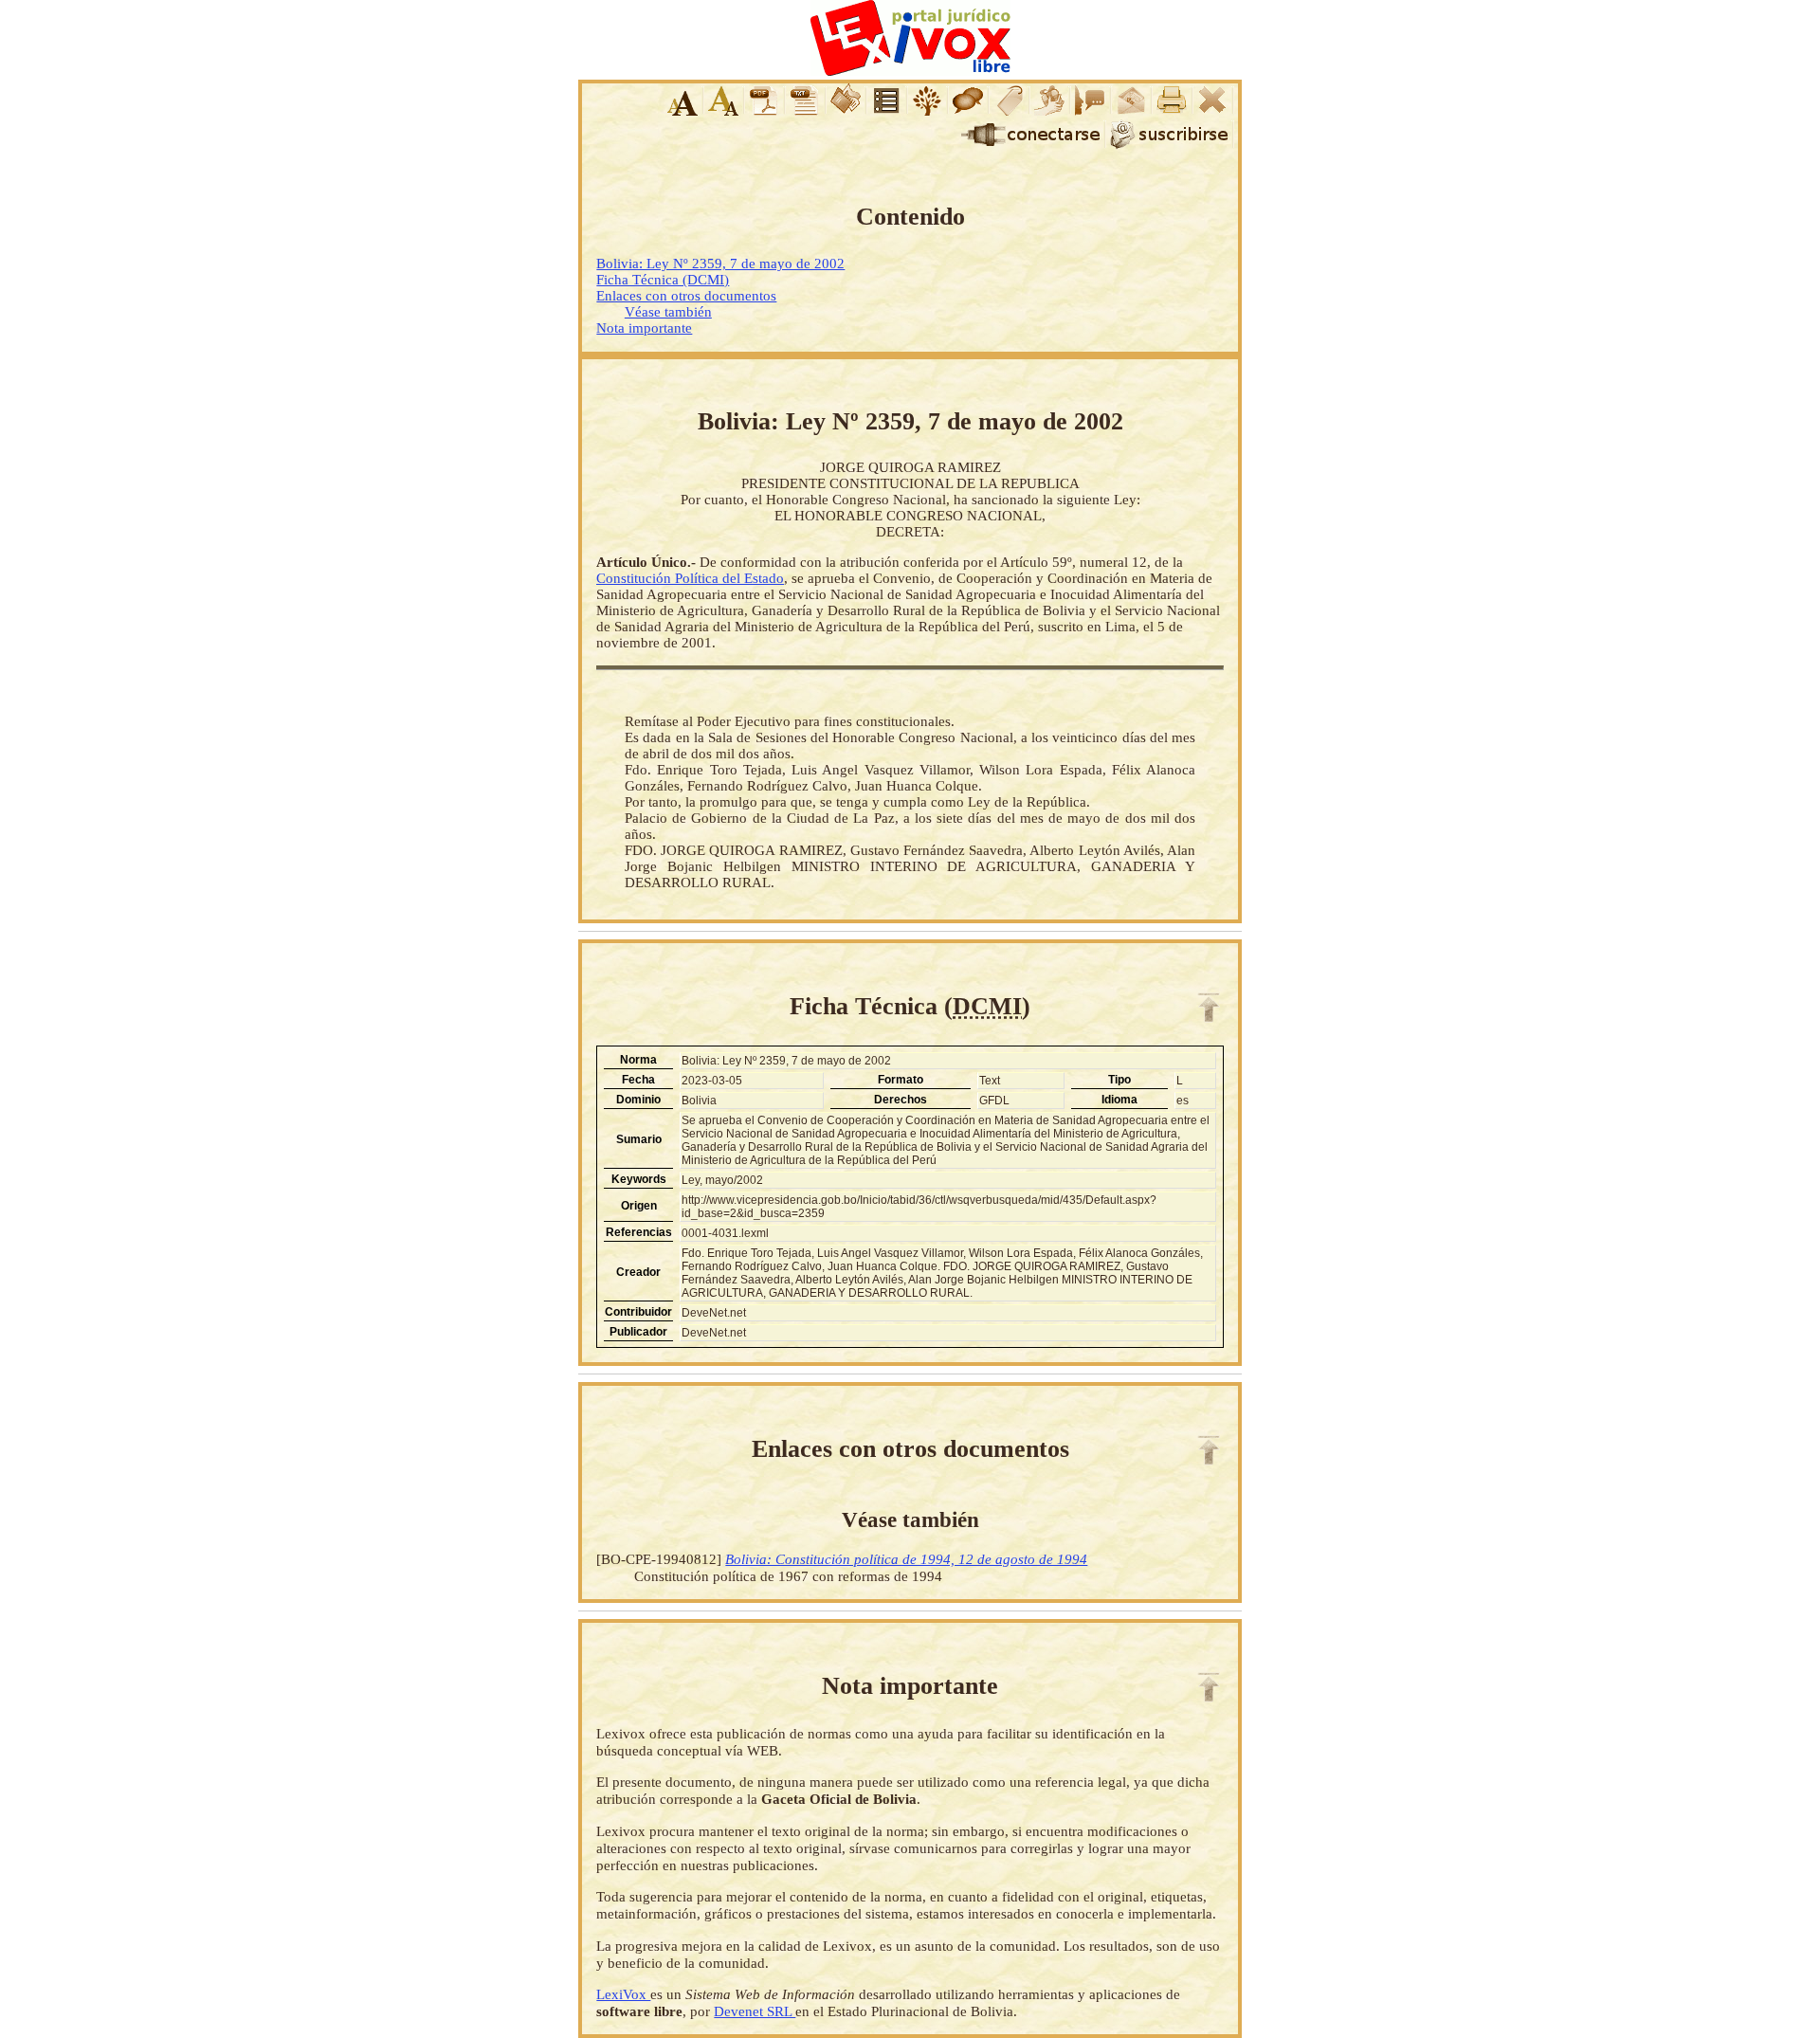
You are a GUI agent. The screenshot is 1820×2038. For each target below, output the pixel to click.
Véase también (668, 312)
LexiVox (623, 1994)
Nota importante (644, 328)
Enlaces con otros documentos (686, 296)
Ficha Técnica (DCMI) (663, 280)
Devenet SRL (755, 2011)
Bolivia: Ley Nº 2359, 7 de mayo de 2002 (720, 264)
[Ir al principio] (1209, 1008)
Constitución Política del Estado (690, 578)
